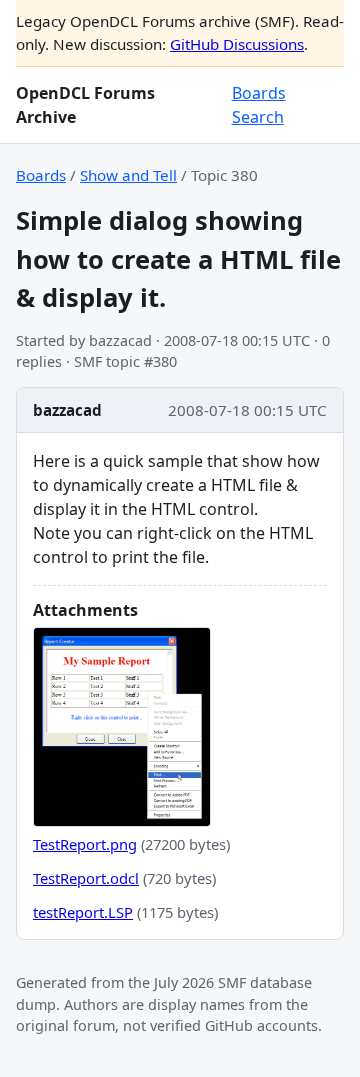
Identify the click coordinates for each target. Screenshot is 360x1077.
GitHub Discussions (237, 44)
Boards (259, 93)
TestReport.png (85, 844)
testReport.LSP (83, 912)
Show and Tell (128, 175)
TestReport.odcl (86, 878)
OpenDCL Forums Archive (85, 105)
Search (258, 117)
